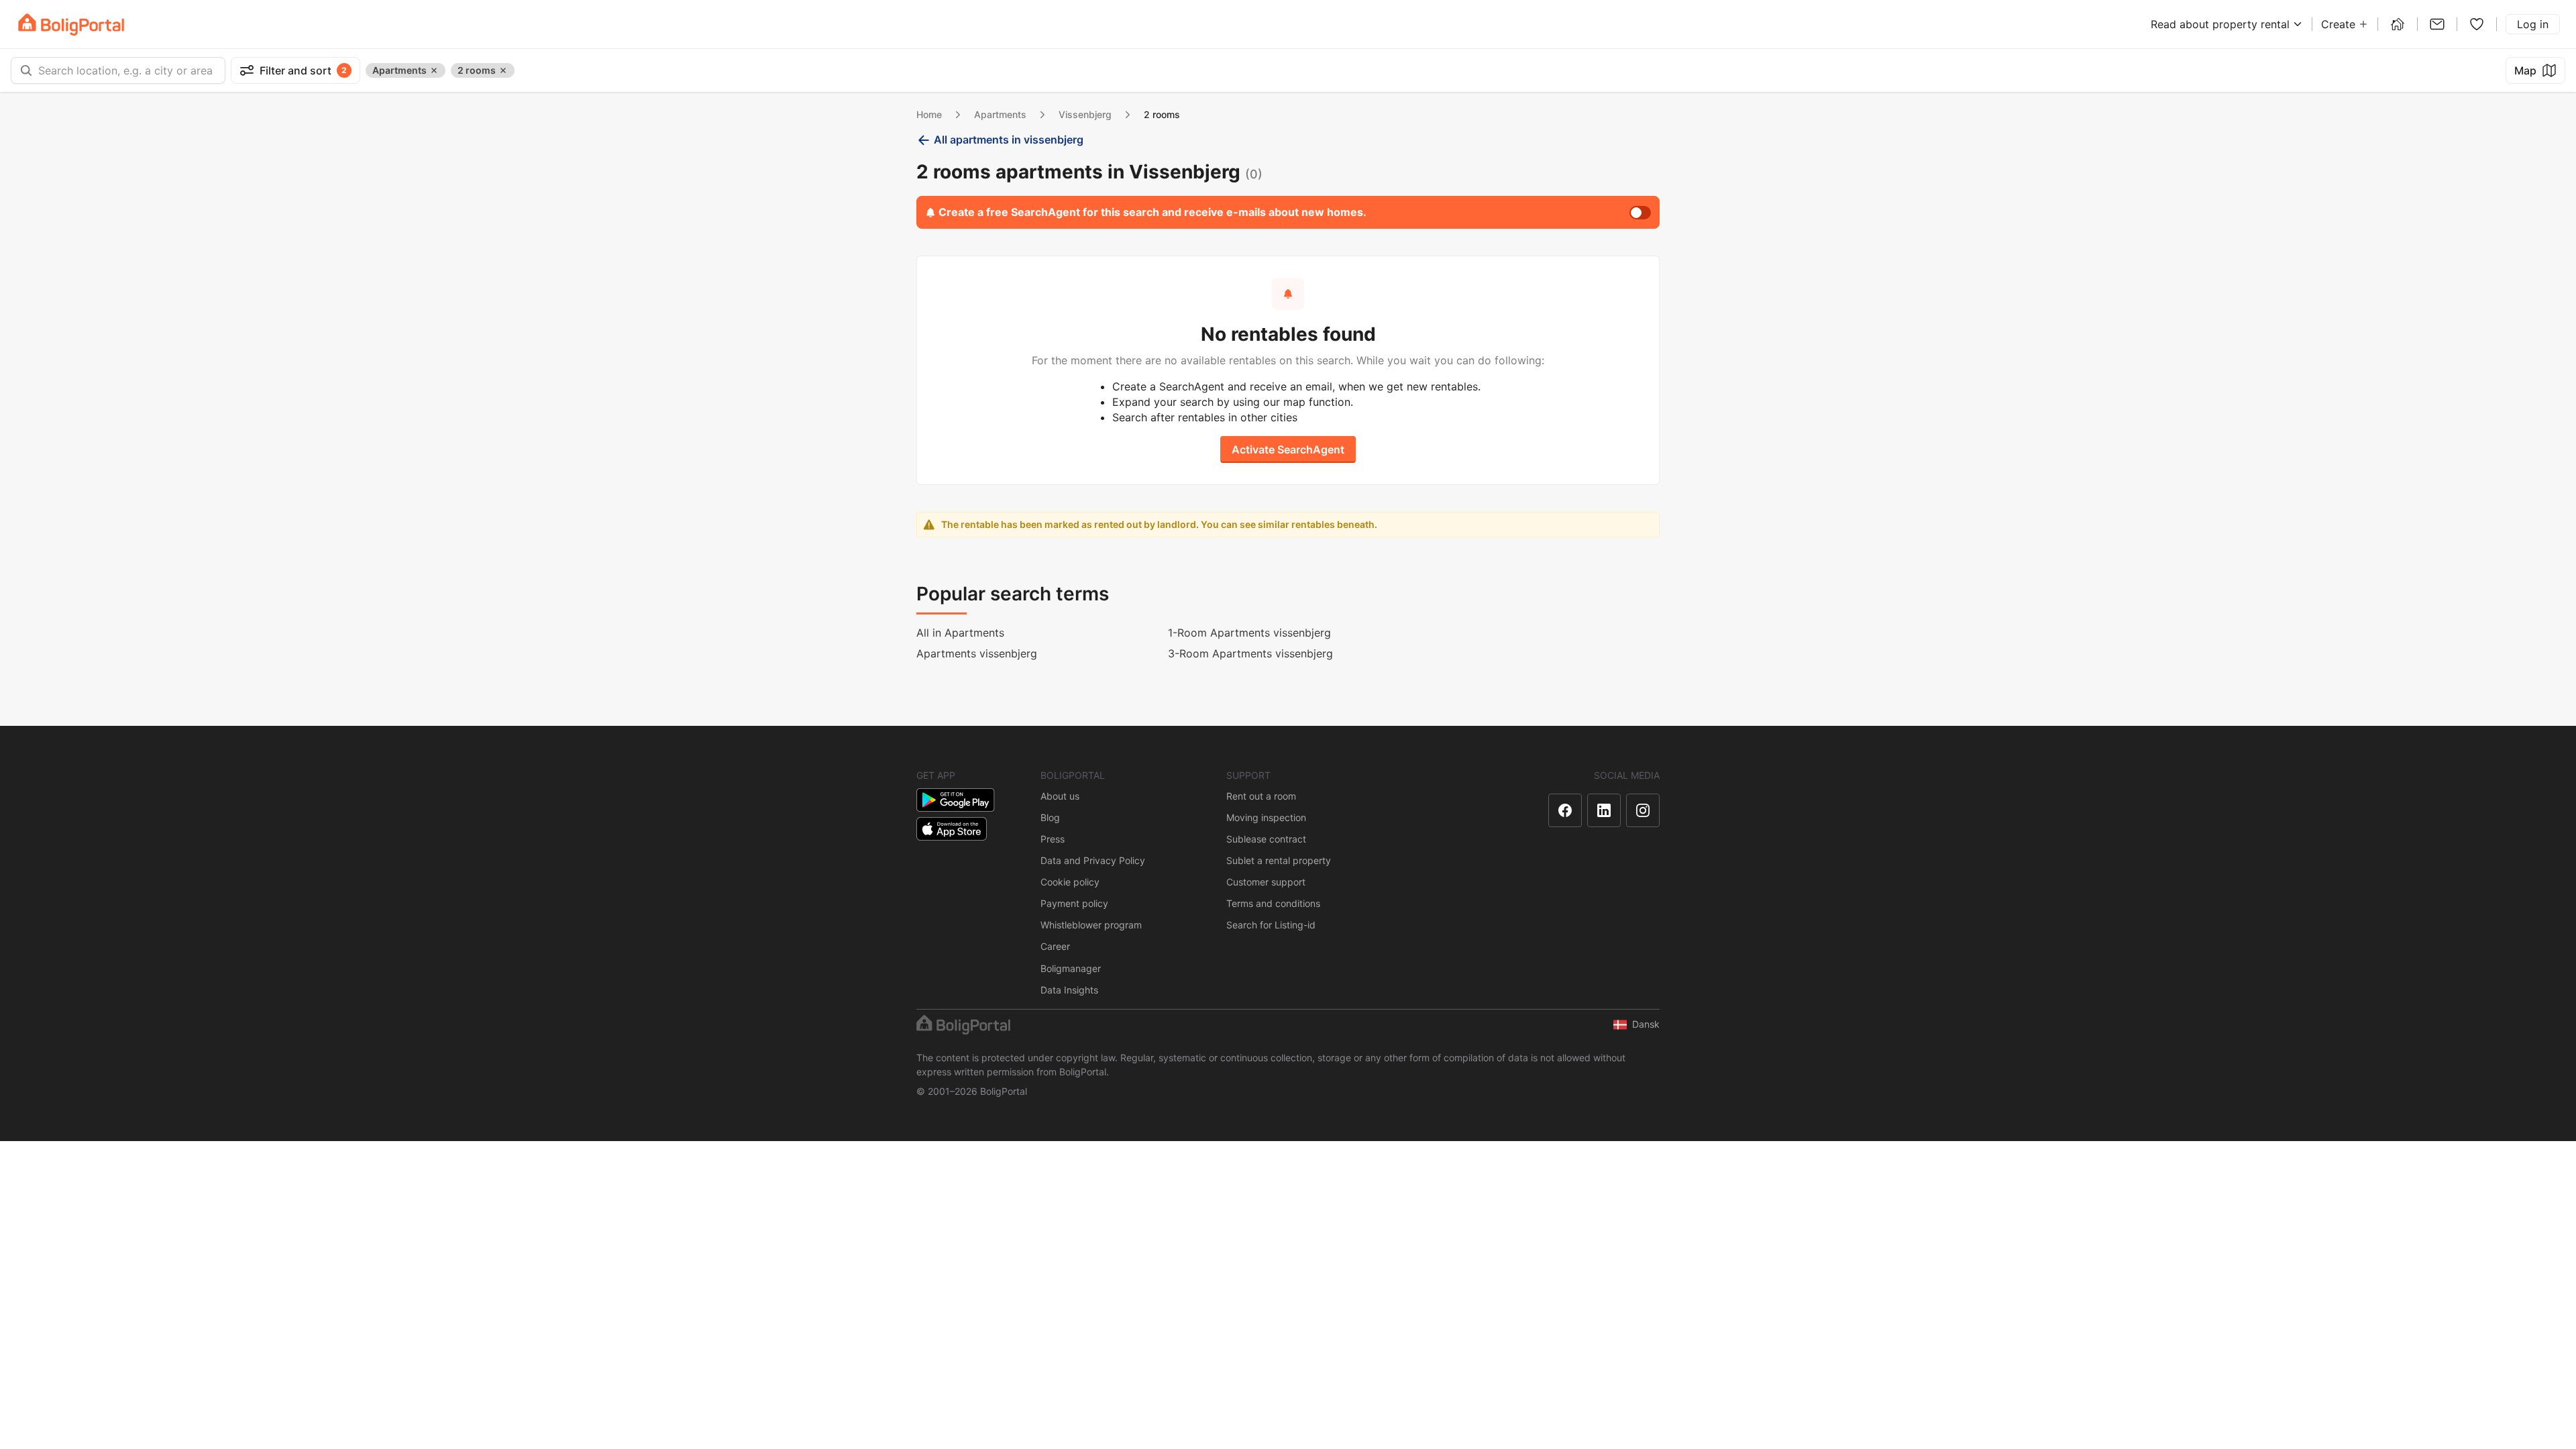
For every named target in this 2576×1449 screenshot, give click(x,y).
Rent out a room (1261, 796)
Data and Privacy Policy (1093, 860)
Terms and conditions (1273, 903)
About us (1060, 796)
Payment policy (1074, 903)
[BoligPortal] (71, 24)
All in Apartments (960, 633)
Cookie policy (1070, 882)
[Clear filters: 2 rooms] (503, 70)
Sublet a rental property (1279, 860)
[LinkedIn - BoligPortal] (1604, 810)
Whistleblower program (1091, 925)
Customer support (1266, 882)
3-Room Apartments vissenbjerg (1250, 653)
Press (1053, 839)
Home (929, 114)
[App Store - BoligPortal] (952, 829)
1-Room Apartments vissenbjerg (1249, 633)
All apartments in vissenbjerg (1009, 140)
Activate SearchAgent (1288, 449)
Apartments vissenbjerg (977, 653)
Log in (2533, 24)
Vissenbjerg (1085, 114)
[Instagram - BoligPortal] (1643, 810)
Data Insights (1069, 990)
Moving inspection (1266, 817)
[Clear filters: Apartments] (434, 70)
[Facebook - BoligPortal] (1565, 810)
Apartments (1000, 114)
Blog (1050, 817)
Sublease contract (1266, 839)
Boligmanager (1071, 968)
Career (1055, 946)
